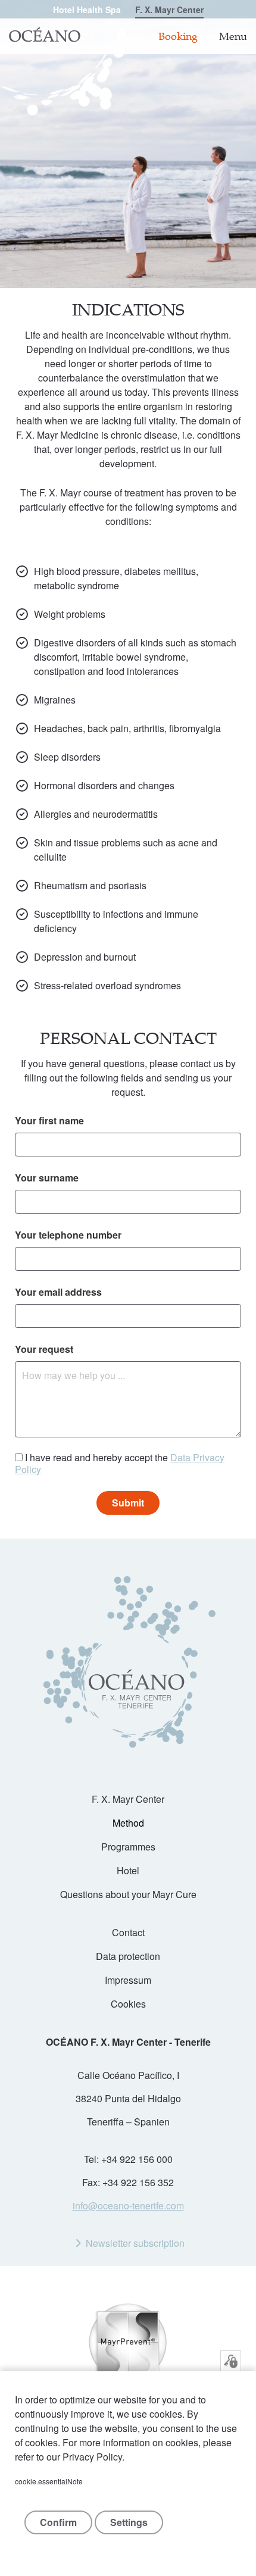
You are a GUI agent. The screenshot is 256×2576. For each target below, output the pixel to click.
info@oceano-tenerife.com (128, 2205)
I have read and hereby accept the (120, 1464)
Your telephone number (68, 1235)
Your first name (49, 1120)
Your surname (47, 1178)
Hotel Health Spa (87, 10)
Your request (44, 1349)
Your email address (58, 1292)
